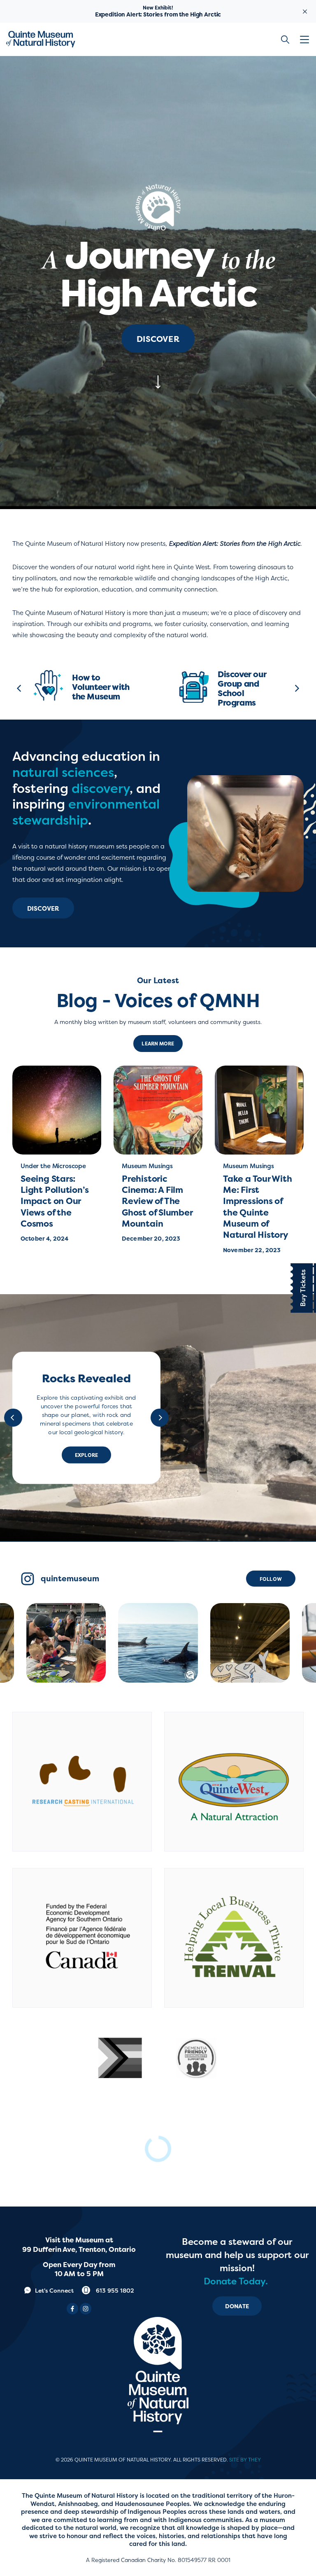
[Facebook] (72, 2309)
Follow (271, 1579)
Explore (86, 1455)
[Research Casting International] (82, 1782)
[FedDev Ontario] (82, 1938)
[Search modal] (285, 39)
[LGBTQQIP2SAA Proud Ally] (120, 2058)
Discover (158, 339)
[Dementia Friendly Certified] (196, 2058)
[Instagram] (86, 2309)
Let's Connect (54, 2290)
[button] (306, 40)
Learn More (158, 1044)
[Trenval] (234, 1938)
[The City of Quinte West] (234, 1782)
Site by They (245, 2460)
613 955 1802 (114, 2290)
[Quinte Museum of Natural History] (41, 39)
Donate (237, 2306)
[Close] (305, 11)
